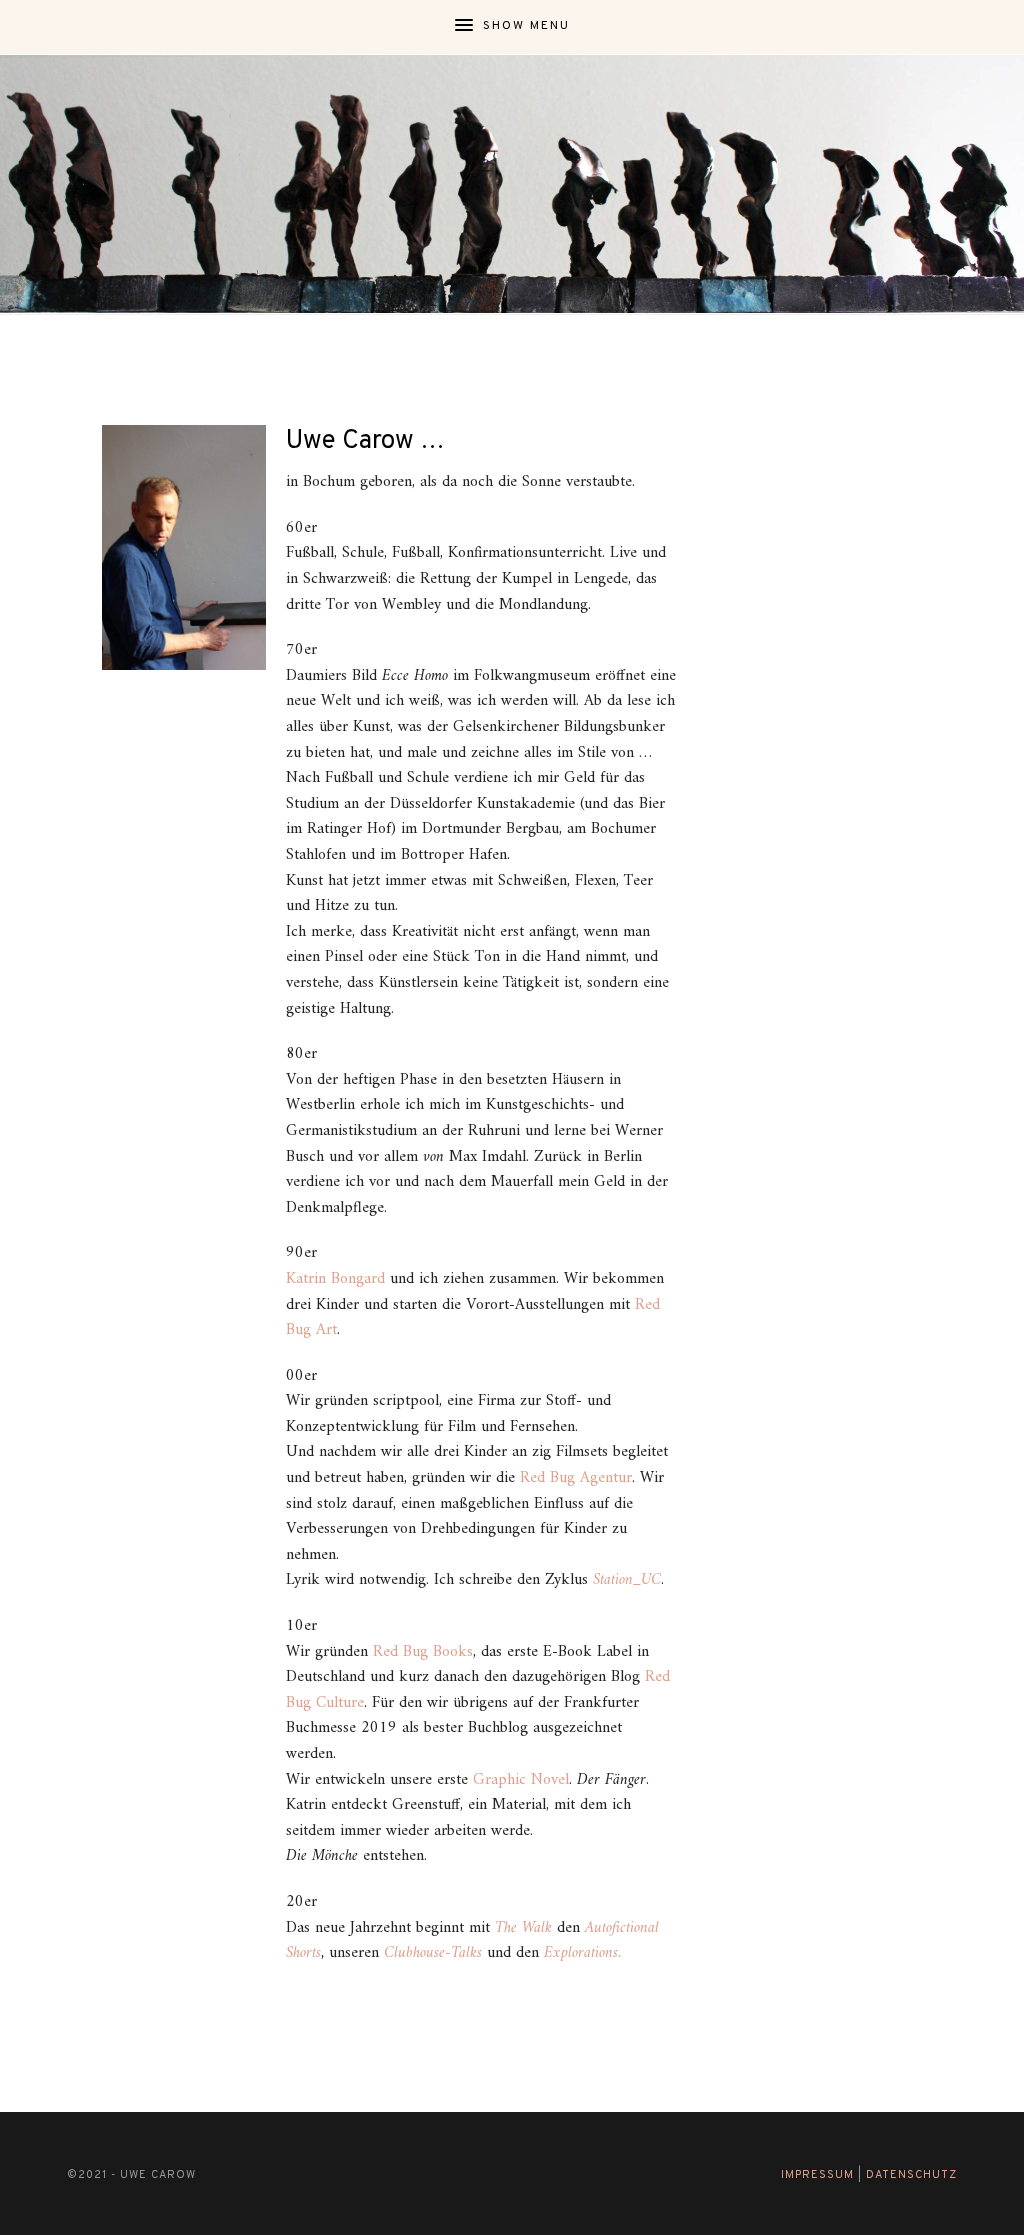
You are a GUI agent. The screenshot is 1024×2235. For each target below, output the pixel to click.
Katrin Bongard (335, 1279)
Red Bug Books (423, 1652)
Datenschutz (911, 2175)
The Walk (523, 1928)
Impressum (817, 2175)
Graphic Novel (521, 1780)
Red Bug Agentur (576, 1478)
